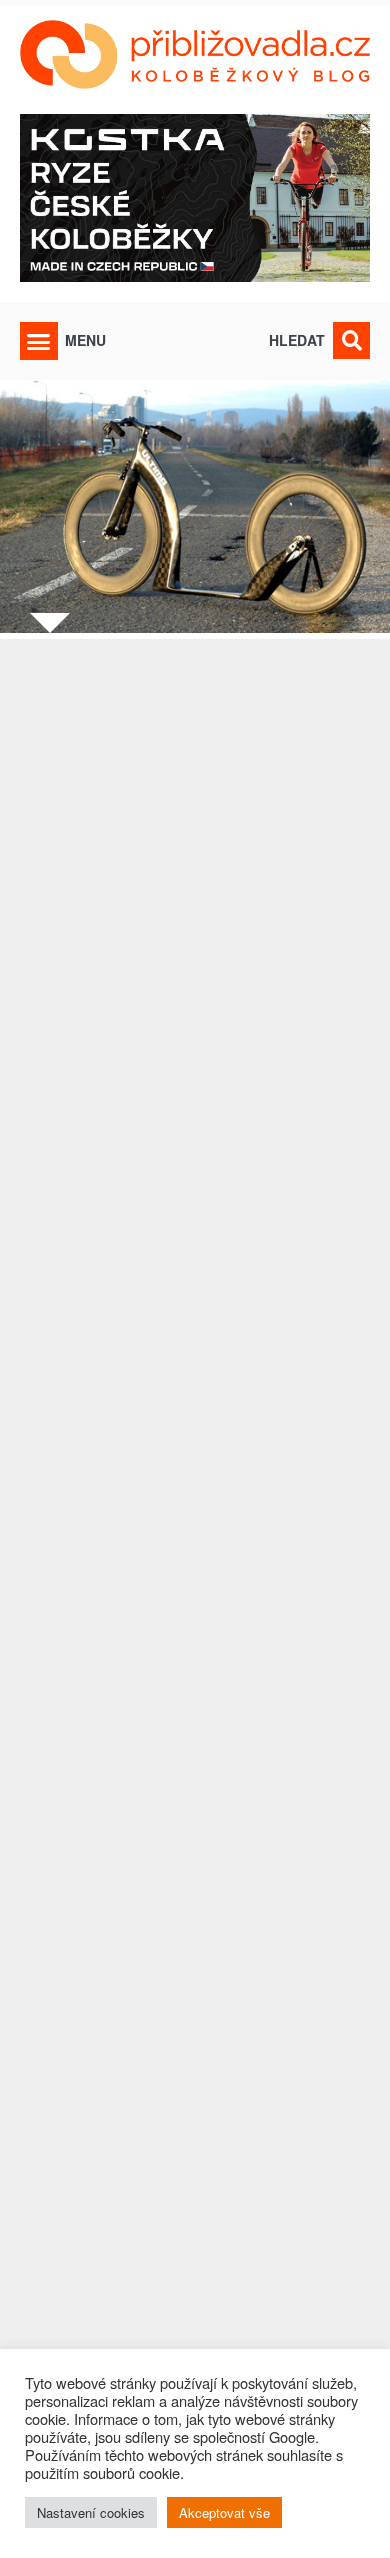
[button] (39, 341)
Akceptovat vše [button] (224, 2512)
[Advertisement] (195, 1558)
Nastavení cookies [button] (91, 2512)
